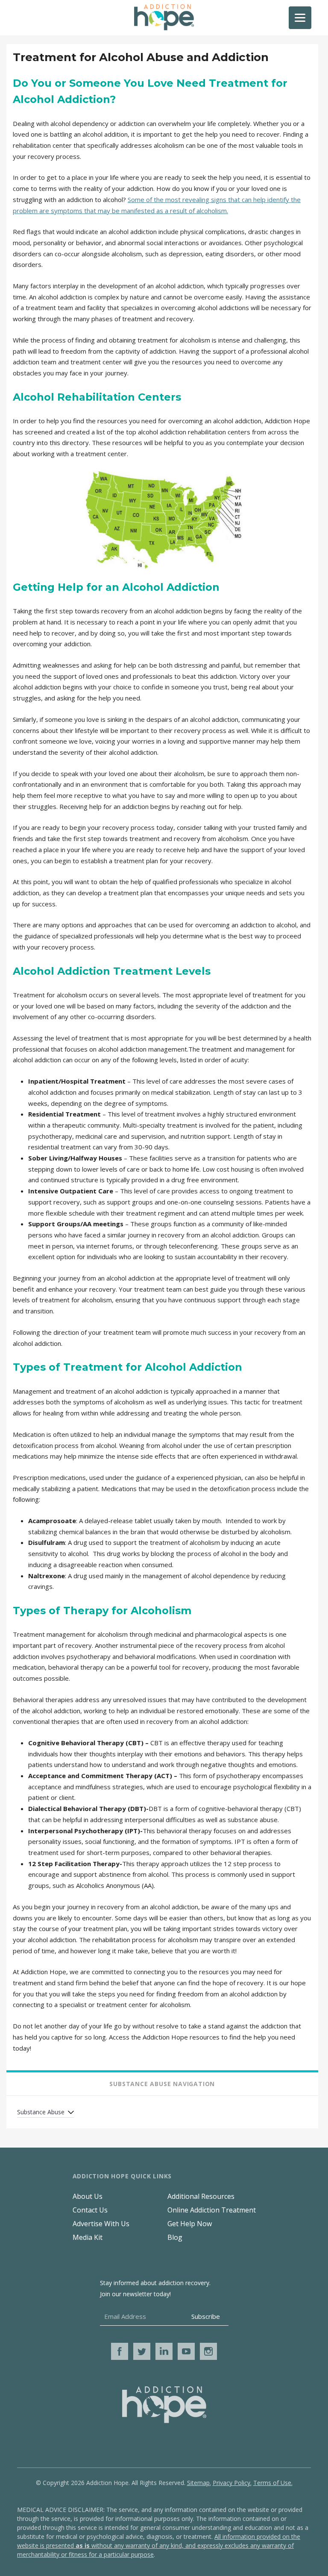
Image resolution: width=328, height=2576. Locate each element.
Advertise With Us (101, 2224)
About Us (88, 2196)
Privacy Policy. (232, 2483)
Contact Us (90, 2210)
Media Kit (88, 2237)
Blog (175, 2237)
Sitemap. (199, 2483)
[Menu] (300, 18)
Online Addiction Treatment (212, 2210)
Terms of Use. (273, 2483)
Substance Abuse (41, 2112)
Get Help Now (190, 2224)
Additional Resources (201, 2196)
